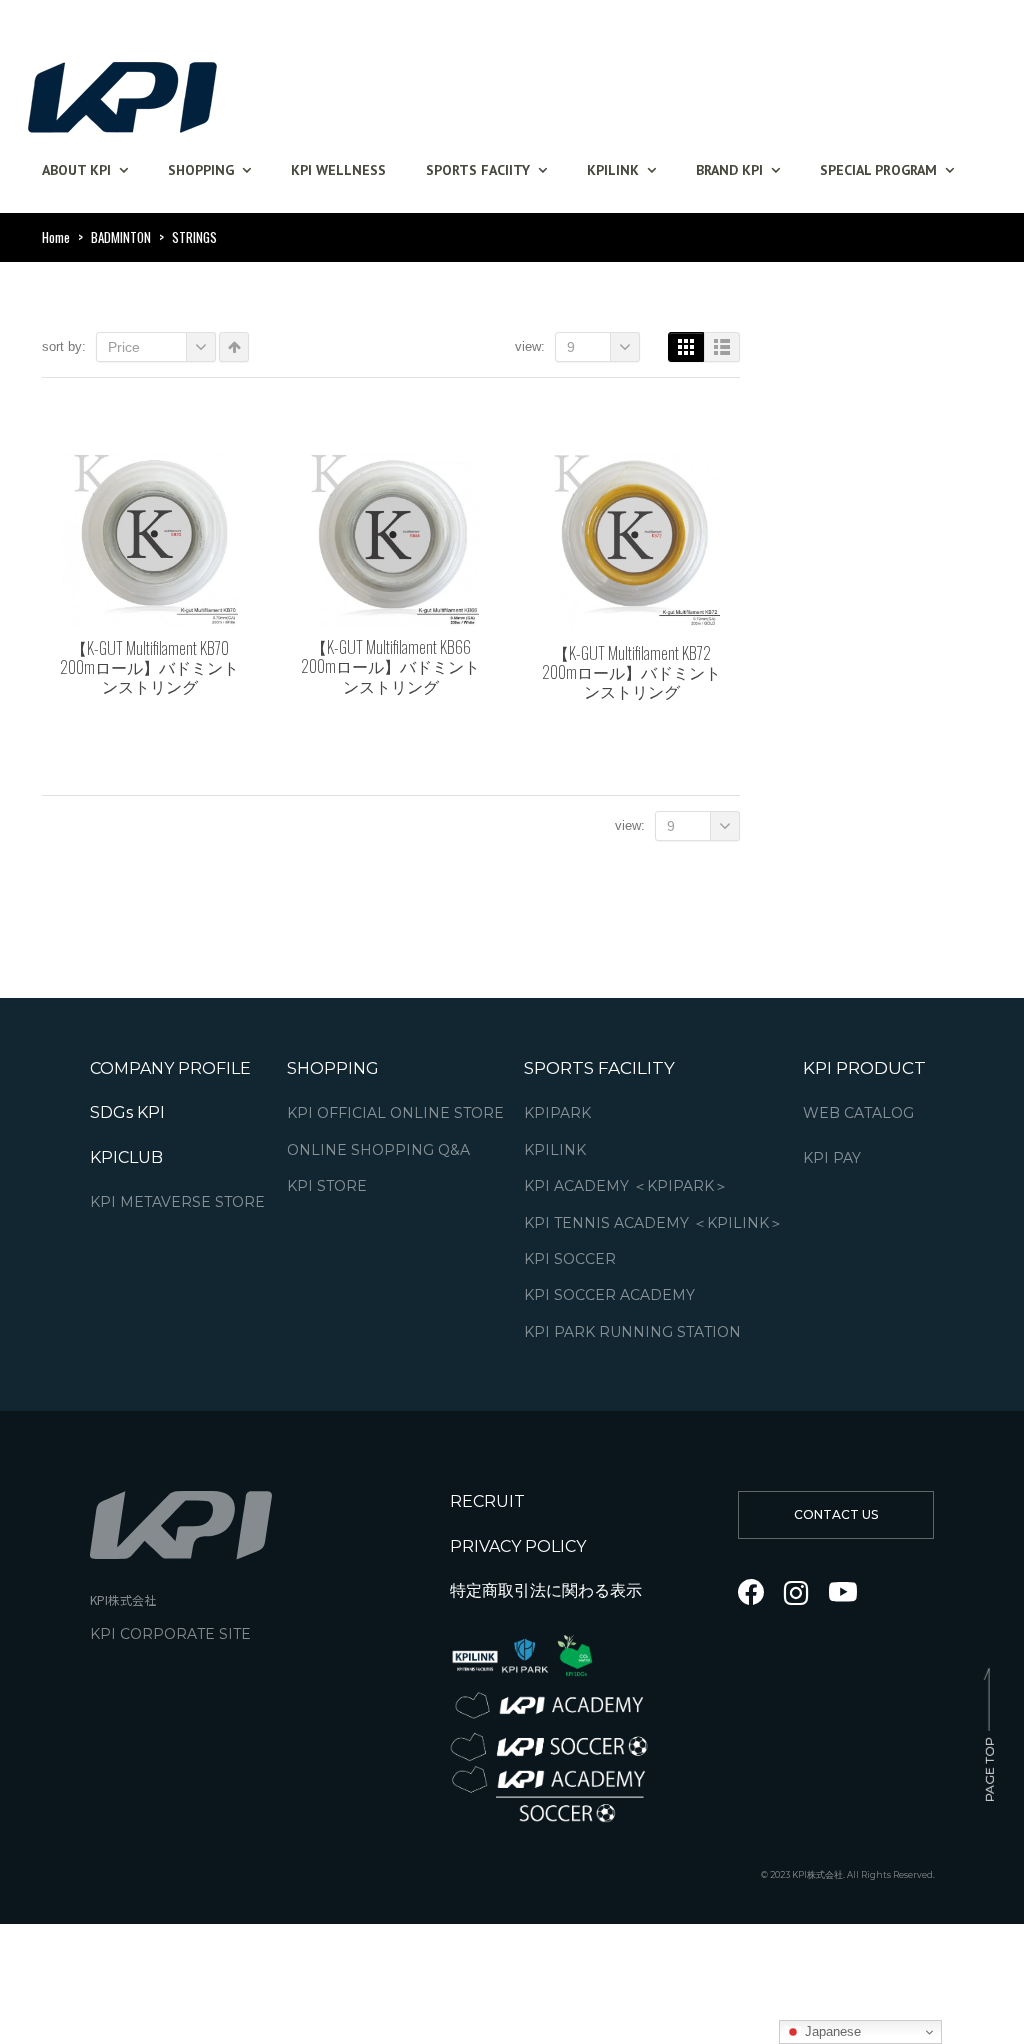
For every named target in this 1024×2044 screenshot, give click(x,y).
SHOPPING (201, 170)
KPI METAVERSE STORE (177, 1202)
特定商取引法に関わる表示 (546, 1590)
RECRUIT (487, 1501)
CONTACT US (836, 1514)
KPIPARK (557, 1113)
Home (56, 237)
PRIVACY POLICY (518, 1545)
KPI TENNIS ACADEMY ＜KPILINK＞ (653, 1222)
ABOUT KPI (76, 170)
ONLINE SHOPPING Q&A (378, 1149)
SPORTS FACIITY (478, 170)
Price (124, 347)
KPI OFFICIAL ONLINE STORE (395, 1113)
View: (530, 346)
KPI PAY (832, 1157)
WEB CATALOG (858, 1113)
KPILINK (613, 170)
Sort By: (64, 346)
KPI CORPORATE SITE (170, 1633)
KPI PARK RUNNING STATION (632, 1331)
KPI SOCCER (570, 1259)
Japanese (831, 2031)
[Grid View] (686, 347)
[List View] (722, 347)
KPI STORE (327, 1186)
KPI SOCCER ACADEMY (609, 1295)
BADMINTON (121, 237)
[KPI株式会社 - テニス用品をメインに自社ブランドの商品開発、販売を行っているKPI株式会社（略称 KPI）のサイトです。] (122, 91)
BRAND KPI (729, 170)
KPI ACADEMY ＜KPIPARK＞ (626, 1186)
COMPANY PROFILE (170, 1068)
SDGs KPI (127, 1112)
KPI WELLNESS (338, 170)
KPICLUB (126, 1156)
